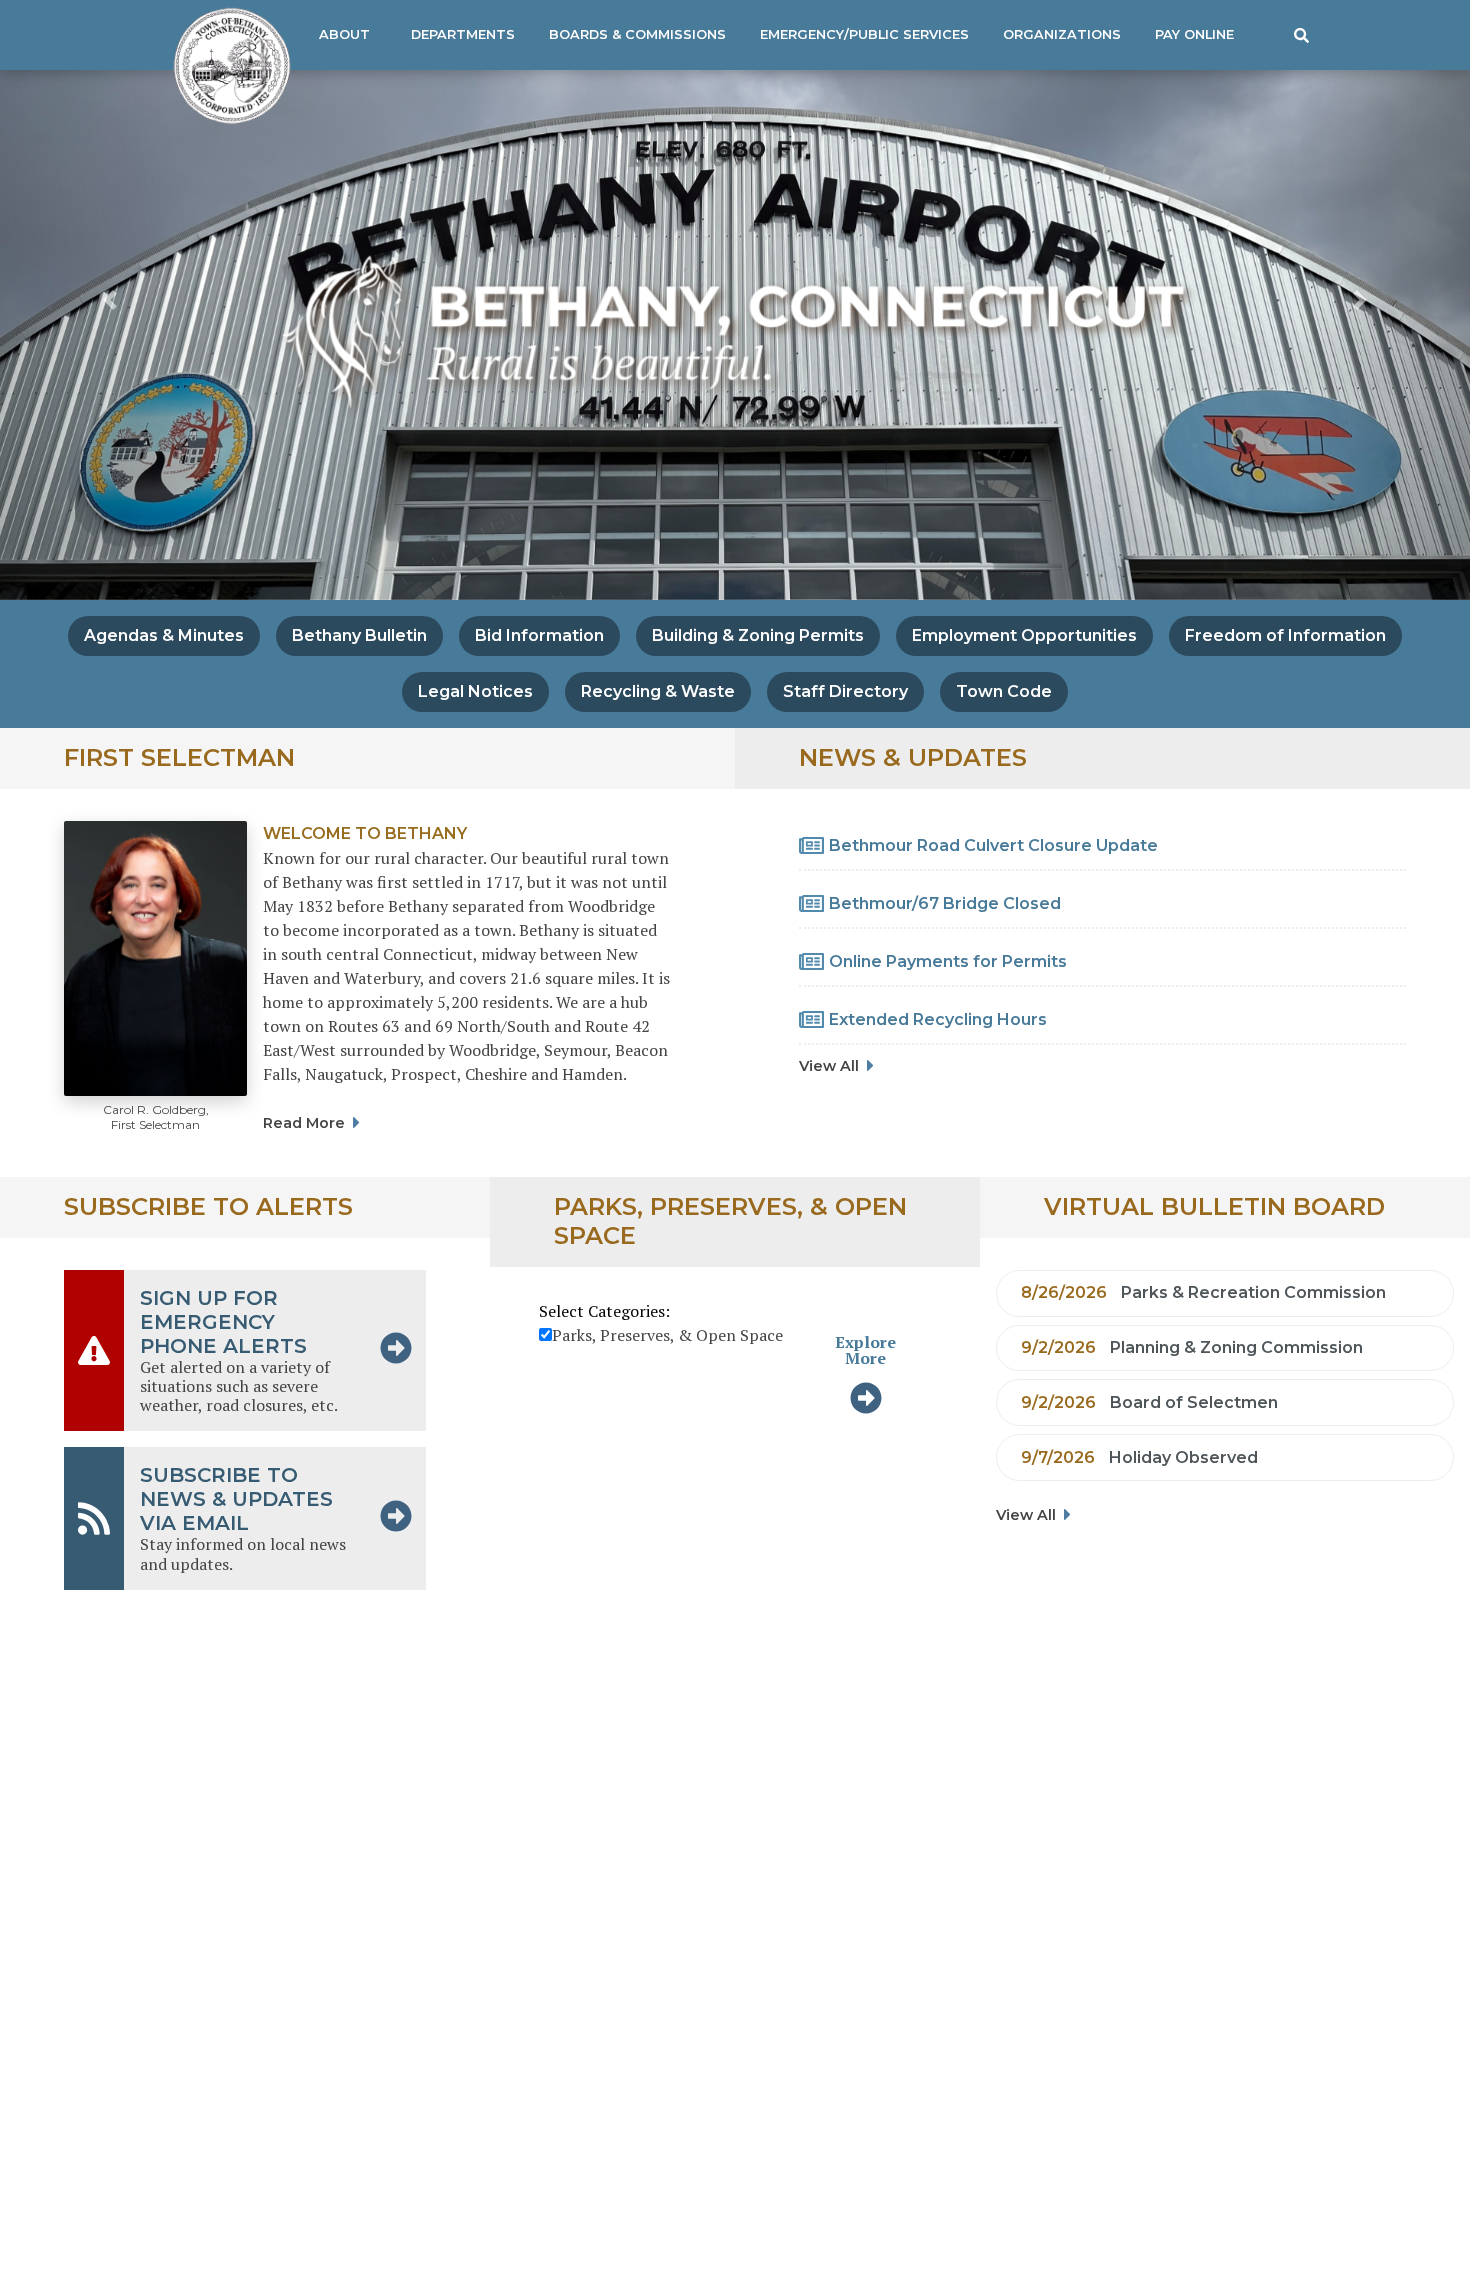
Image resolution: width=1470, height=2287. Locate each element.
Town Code (1004, 691)
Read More (304, 1123)
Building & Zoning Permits (758, 635)
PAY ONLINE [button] (1194, 34)
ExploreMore (865, 1350)
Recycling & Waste (658, 691)
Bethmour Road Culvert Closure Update (993, 845)
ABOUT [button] (344, 34)
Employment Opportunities (1024, 635)
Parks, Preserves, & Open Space (667, 1335)
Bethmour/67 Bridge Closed (945, 903)
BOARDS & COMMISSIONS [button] (637, 34)
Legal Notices (475, 691)
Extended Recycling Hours (938, 1019)
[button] (1301, 35)
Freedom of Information (1285, 635)
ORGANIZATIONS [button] (1062, 34)
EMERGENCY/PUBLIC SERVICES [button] (864, 34)
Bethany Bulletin (359, 635)
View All (829, 1066)
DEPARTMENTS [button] (463, 34)
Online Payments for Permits (948, 961)
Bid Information (539, 635)
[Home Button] (224, 65)
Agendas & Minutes (164, 635)
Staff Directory (845, 691)
